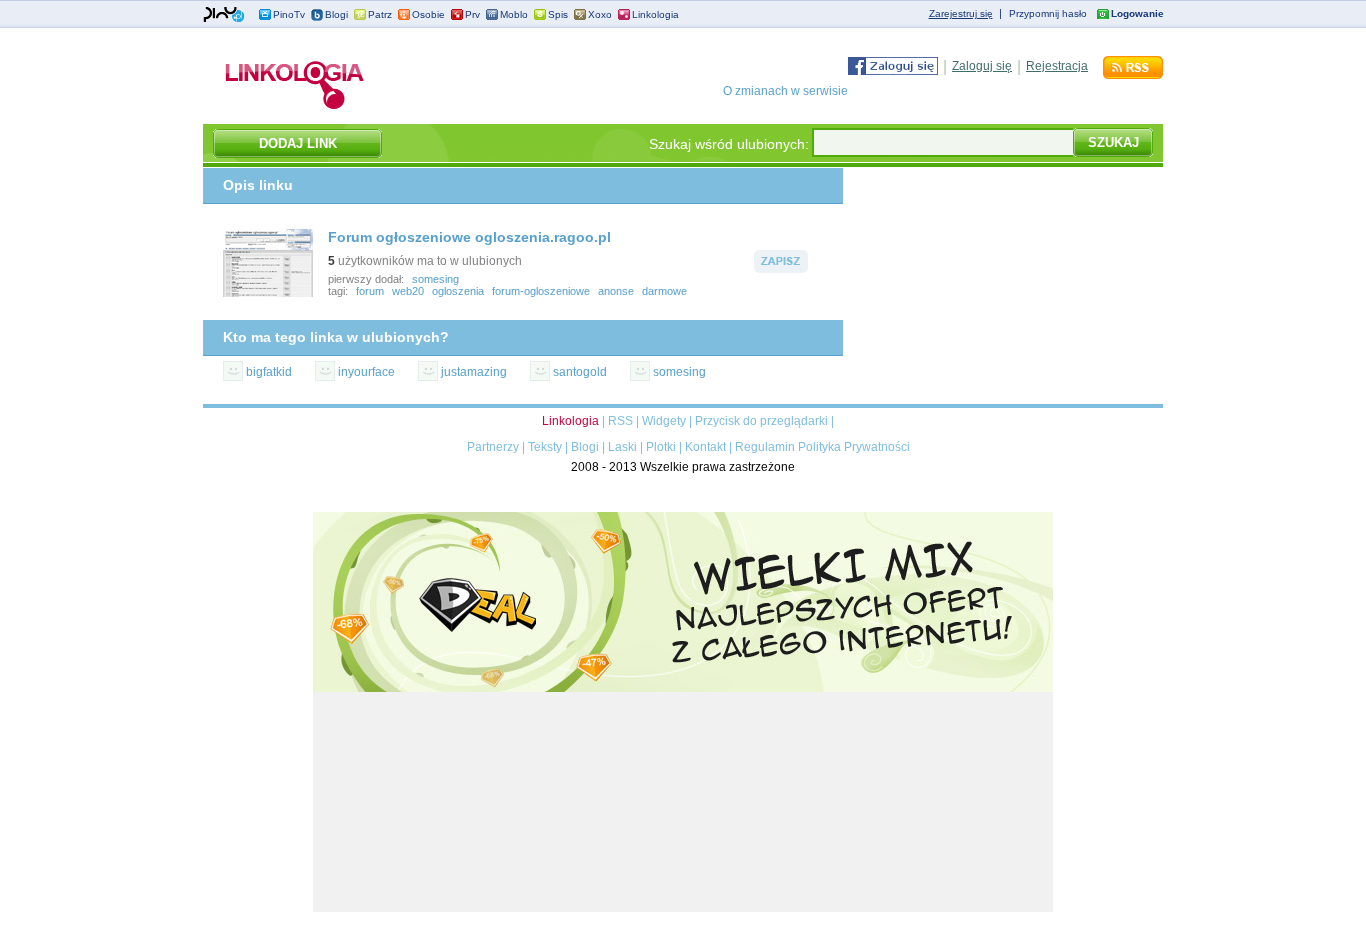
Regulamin (765, 447)
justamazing (474, 372)
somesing (435, 279)
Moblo (514, 14)
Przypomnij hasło (1048, 13)
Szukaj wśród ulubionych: (729, 144)
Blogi (336, 14)
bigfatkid (269, 372)
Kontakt (705, 447)
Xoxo (600, 14)
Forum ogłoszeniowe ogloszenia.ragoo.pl (469, 237)
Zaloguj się (982, 66)
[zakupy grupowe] (683, 908)
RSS (620, 421)
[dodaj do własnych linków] (781, 269)
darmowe (664, 291)
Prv (472, 14)
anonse (616, 291)
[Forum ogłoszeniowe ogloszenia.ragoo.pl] (268, 293)
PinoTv (289, 14)
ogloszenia (458, 291)
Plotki (661, 447)
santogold (580, 372)
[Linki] (295, 109)
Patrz (380, 14)
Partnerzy (493, 447)
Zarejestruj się (961, 13)
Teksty (545, 447)
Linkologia (655, 14)
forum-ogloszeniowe (541, 291)
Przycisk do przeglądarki (761, 421)
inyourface (366, 372)
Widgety (664, 421)
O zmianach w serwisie (785, 91)
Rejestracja (1057, 66)
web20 (408, 291)
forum (370, 291)
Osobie (428, 14)
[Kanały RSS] (1133, 75)
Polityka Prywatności (854, 447)
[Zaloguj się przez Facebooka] (893, 71)
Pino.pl (224, 15)
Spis (558, 14)
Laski (622, 447)
